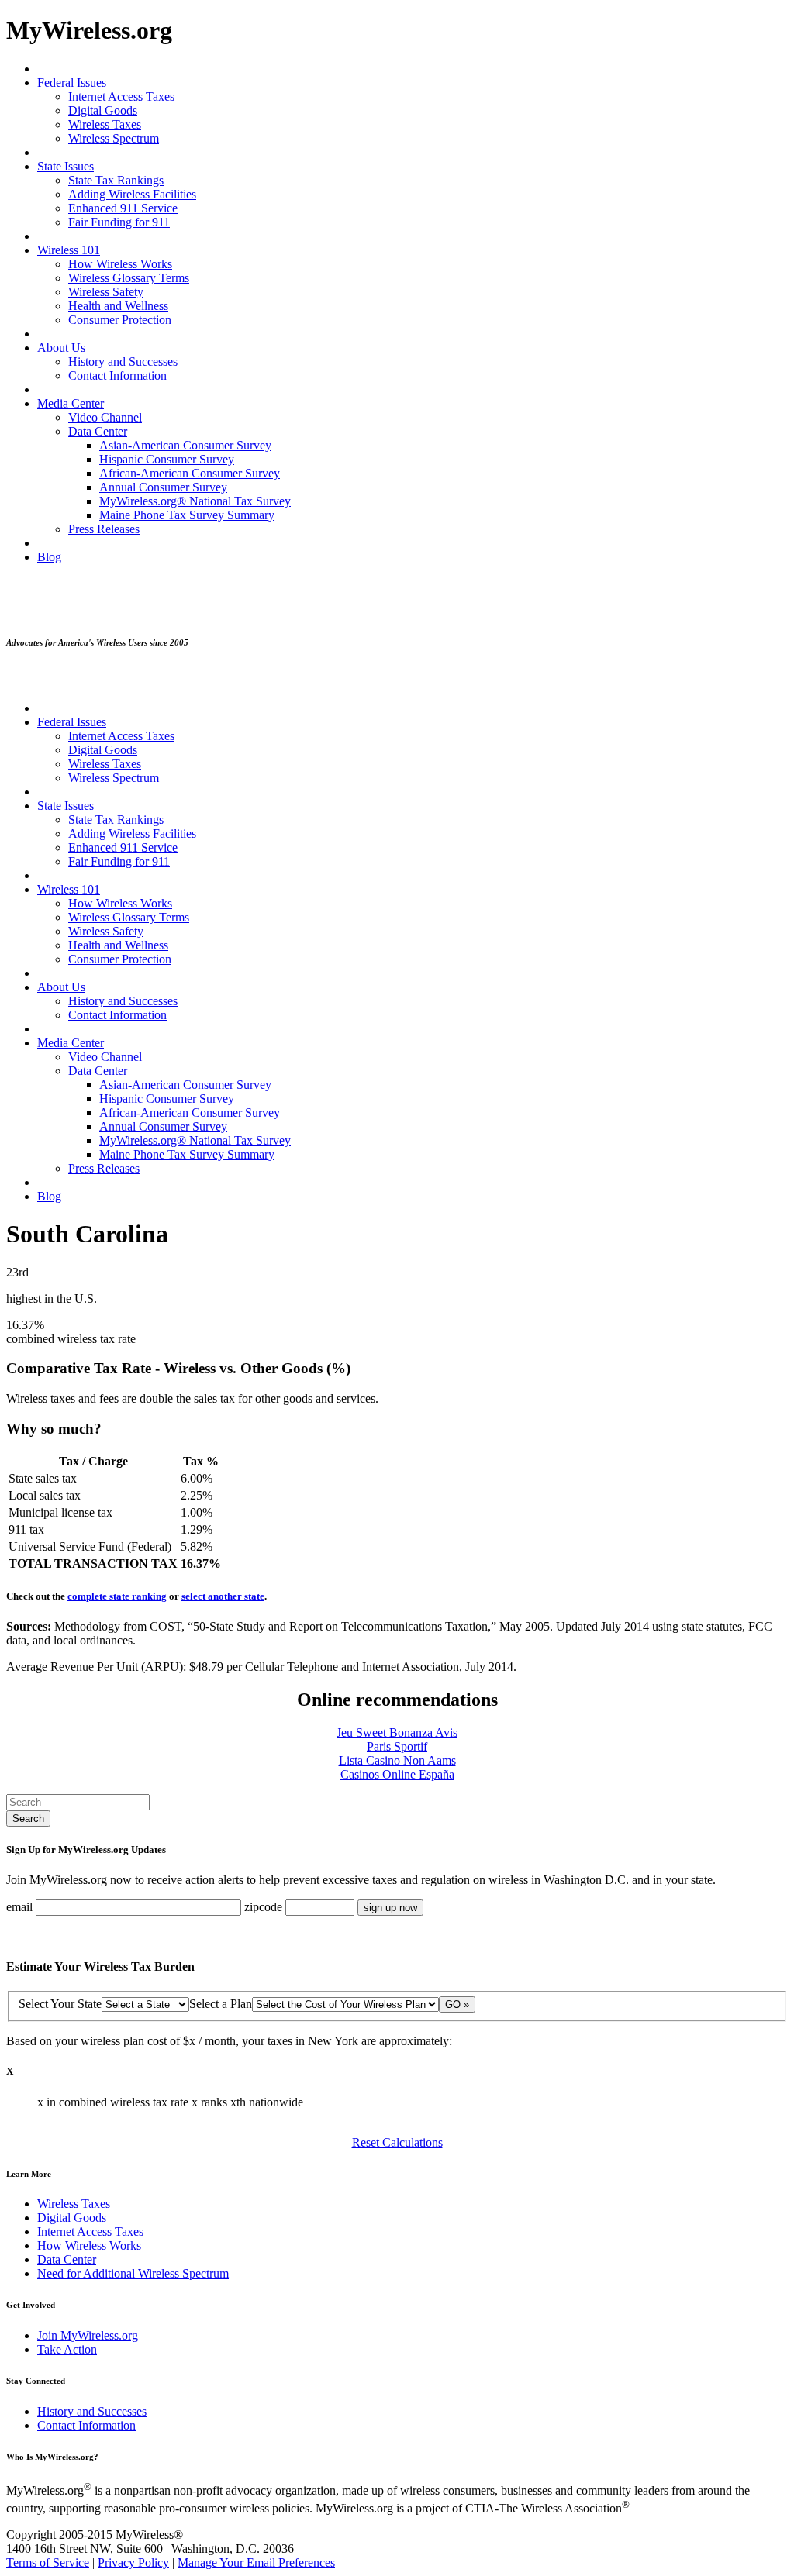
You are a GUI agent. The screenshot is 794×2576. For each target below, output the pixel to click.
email (19, 1907)
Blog (49, 557)
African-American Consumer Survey (190, 473)
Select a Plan (221, 2004)
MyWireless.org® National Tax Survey (195, 501)
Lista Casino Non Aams (397, 1760)
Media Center (71, 403)
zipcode (263, 1907)
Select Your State (60, 2004)
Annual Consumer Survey (163, 487)
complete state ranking (117, 1596)
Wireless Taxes (105, 124)
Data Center (98, 431)
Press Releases (104, 529)
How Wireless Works (120, 264)
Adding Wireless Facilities (132, 194)
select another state (223, 1596)
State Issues (66, 166)
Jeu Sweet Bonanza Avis (397, 1732)
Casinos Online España (397, 1774)
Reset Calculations (397, 2142)
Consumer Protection (120, 320)
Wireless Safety (106, 292)
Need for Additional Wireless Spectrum (133, 2273)
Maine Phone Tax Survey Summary (187, 515)
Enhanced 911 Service (123, 208)
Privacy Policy (133, 2562)
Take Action (67, 2349)
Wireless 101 (69, 250)
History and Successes (123, 362)
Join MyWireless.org (88, 2335)
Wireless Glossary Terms (129, 278)
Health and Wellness (118, 306)
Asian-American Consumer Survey (185, 445)
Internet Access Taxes (121, 96)
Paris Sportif (397, 1746)
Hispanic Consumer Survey (167, 459)
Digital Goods (103, 110)
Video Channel (105, 417)
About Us (61, 348)
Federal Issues (72, 83)
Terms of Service (48, 2562)
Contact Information (117, 375)
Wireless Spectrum (114, 138)
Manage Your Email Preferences (256, 2562)
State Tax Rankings (116, 180)
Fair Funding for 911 (119, 222)
